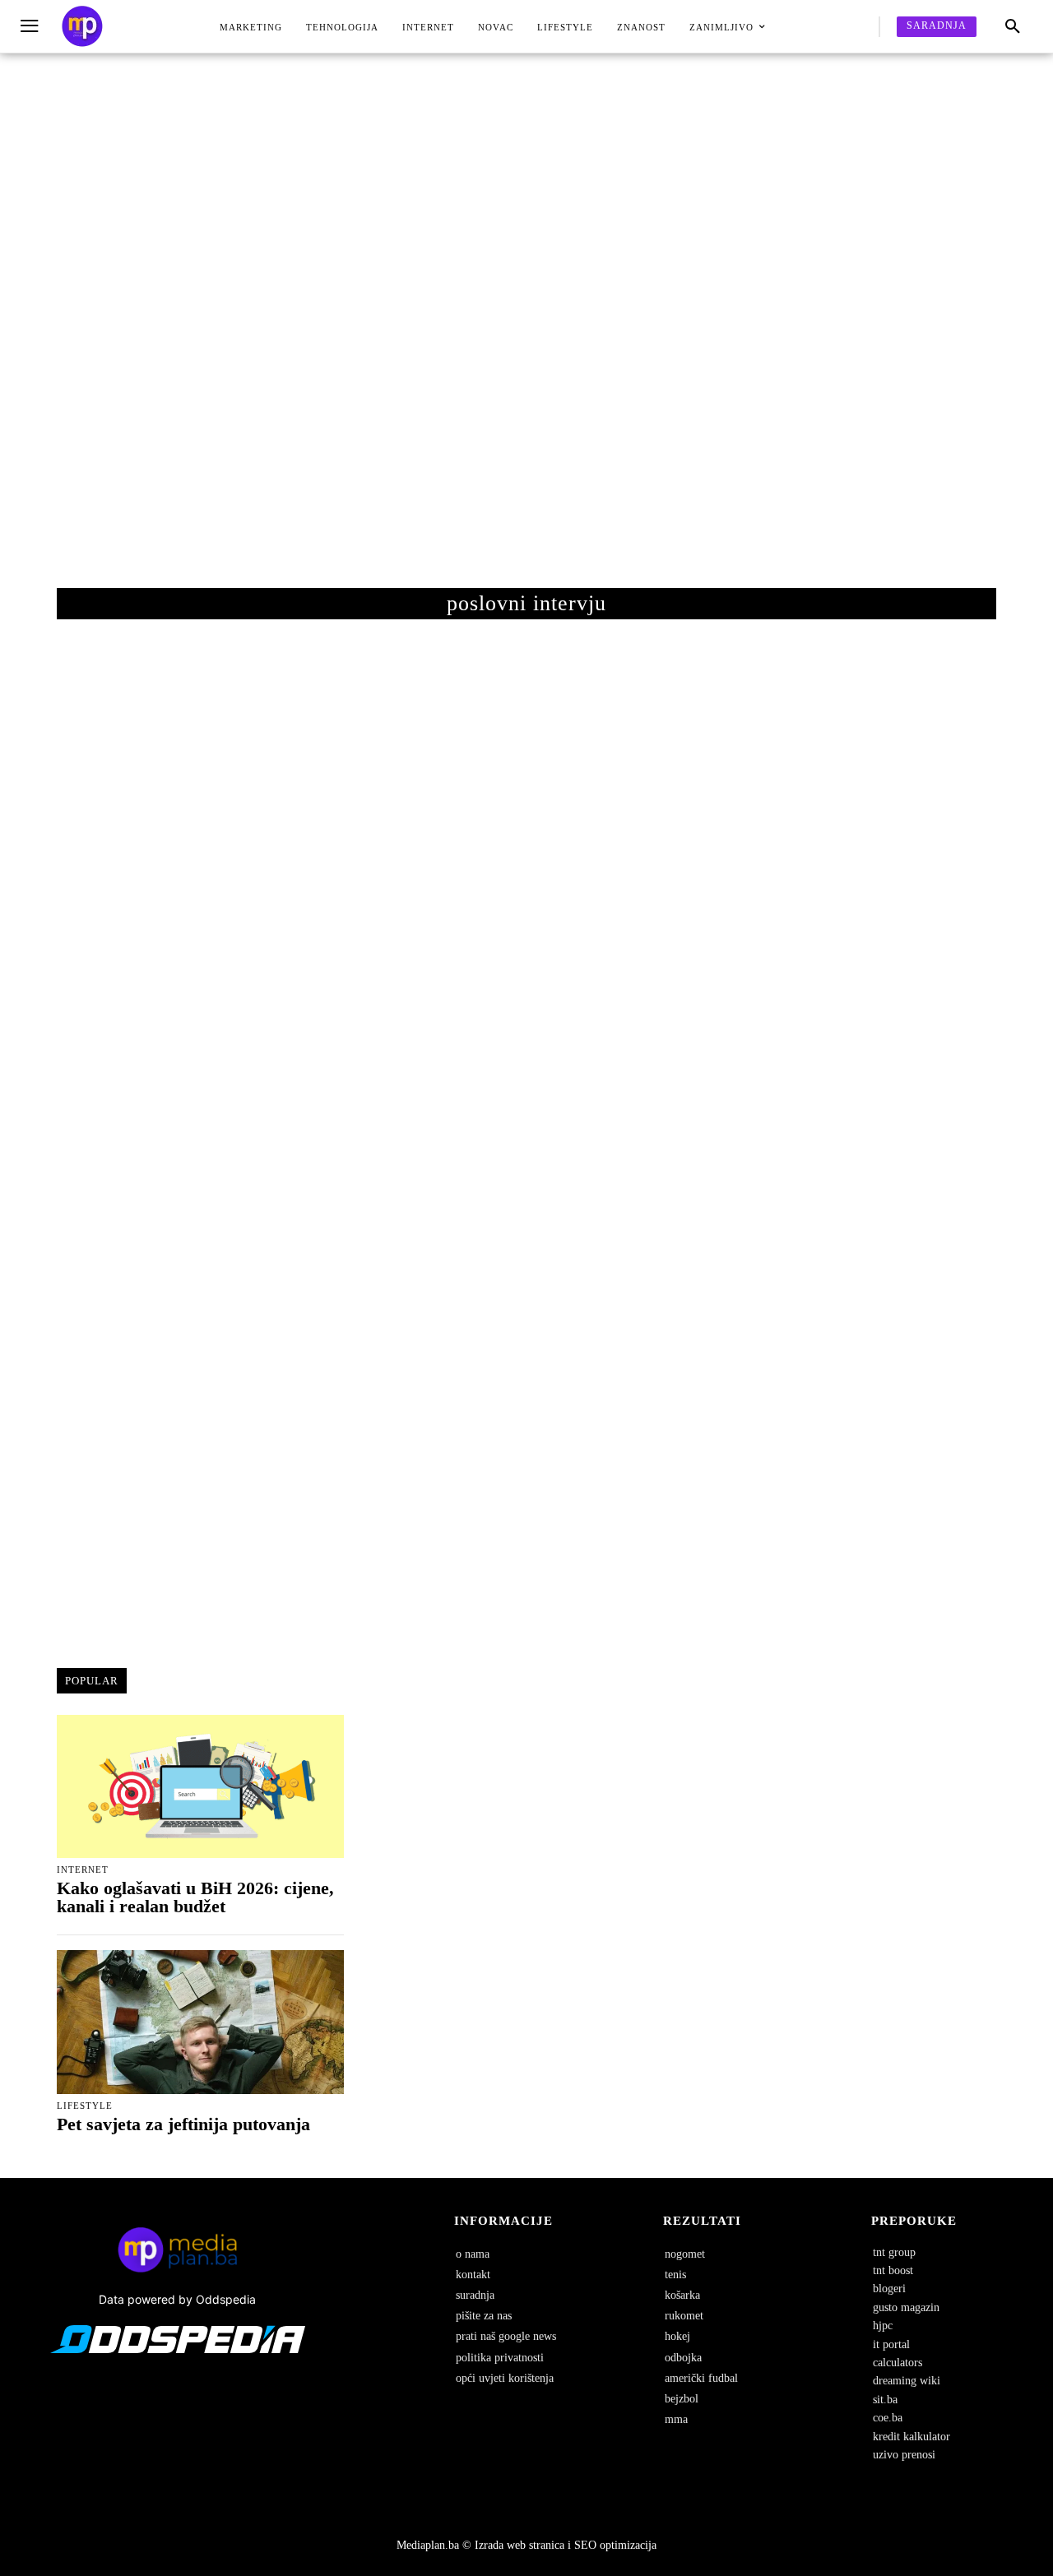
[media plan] (82, 27)
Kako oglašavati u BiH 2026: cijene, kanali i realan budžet (195, 1897)
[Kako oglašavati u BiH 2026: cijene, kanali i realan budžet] (200, 1786)
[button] (1013, 27)
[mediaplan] (32, 27)
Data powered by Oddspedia (177, 2299)
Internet (83, 1870)
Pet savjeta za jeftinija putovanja (183, 2124)
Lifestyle (85, 2106)
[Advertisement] (526, 337)
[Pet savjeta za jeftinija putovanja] (200, 2022)
